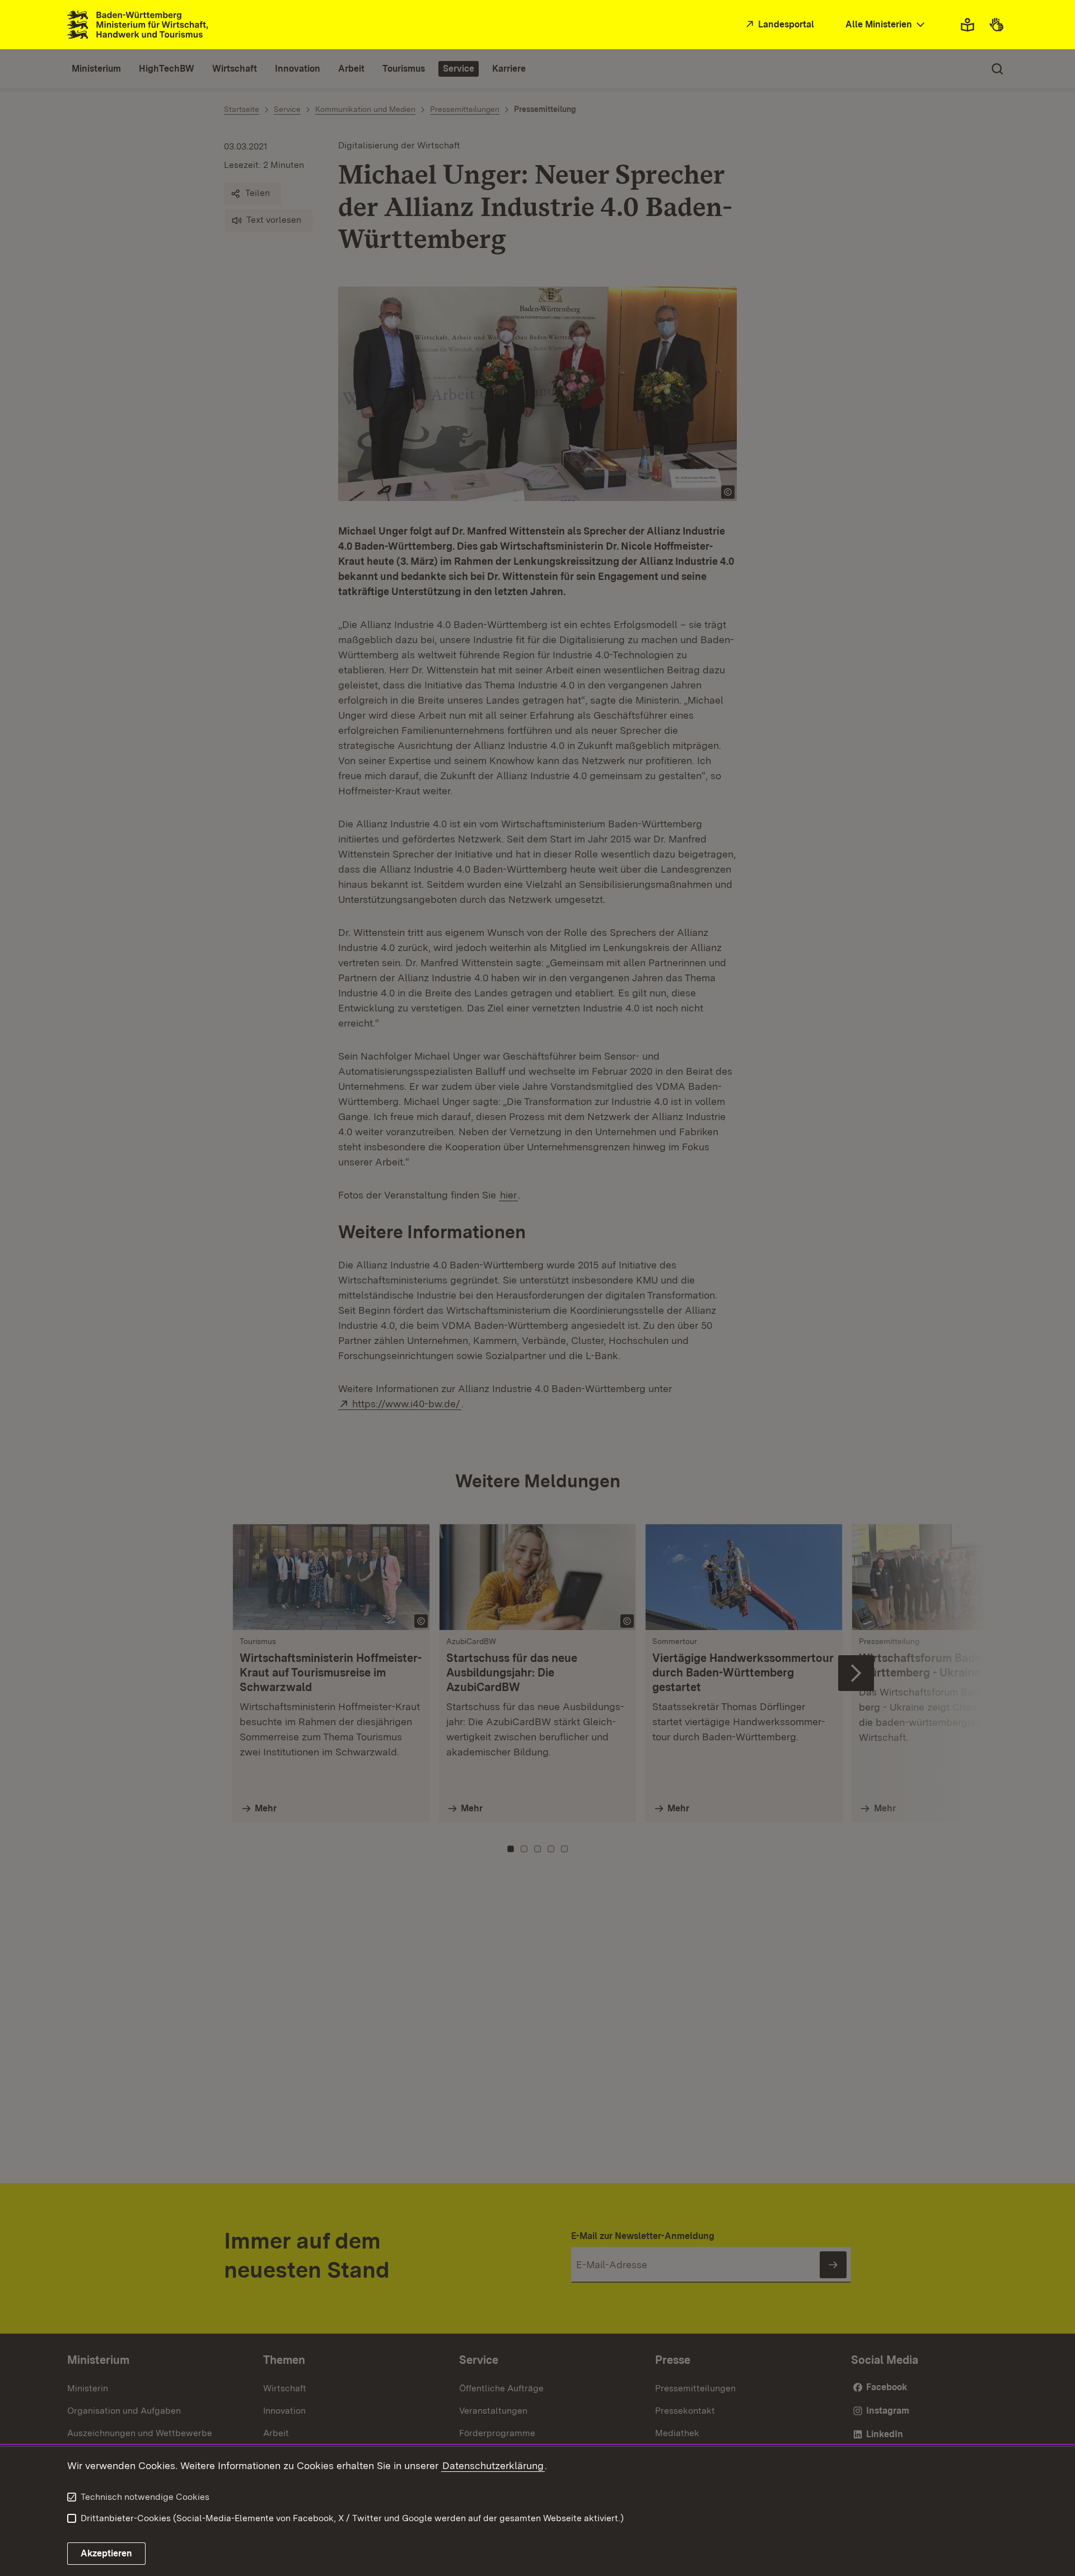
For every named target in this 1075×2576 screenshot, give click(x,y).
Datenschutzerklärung (493, 2465)
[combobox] (886, 25)
